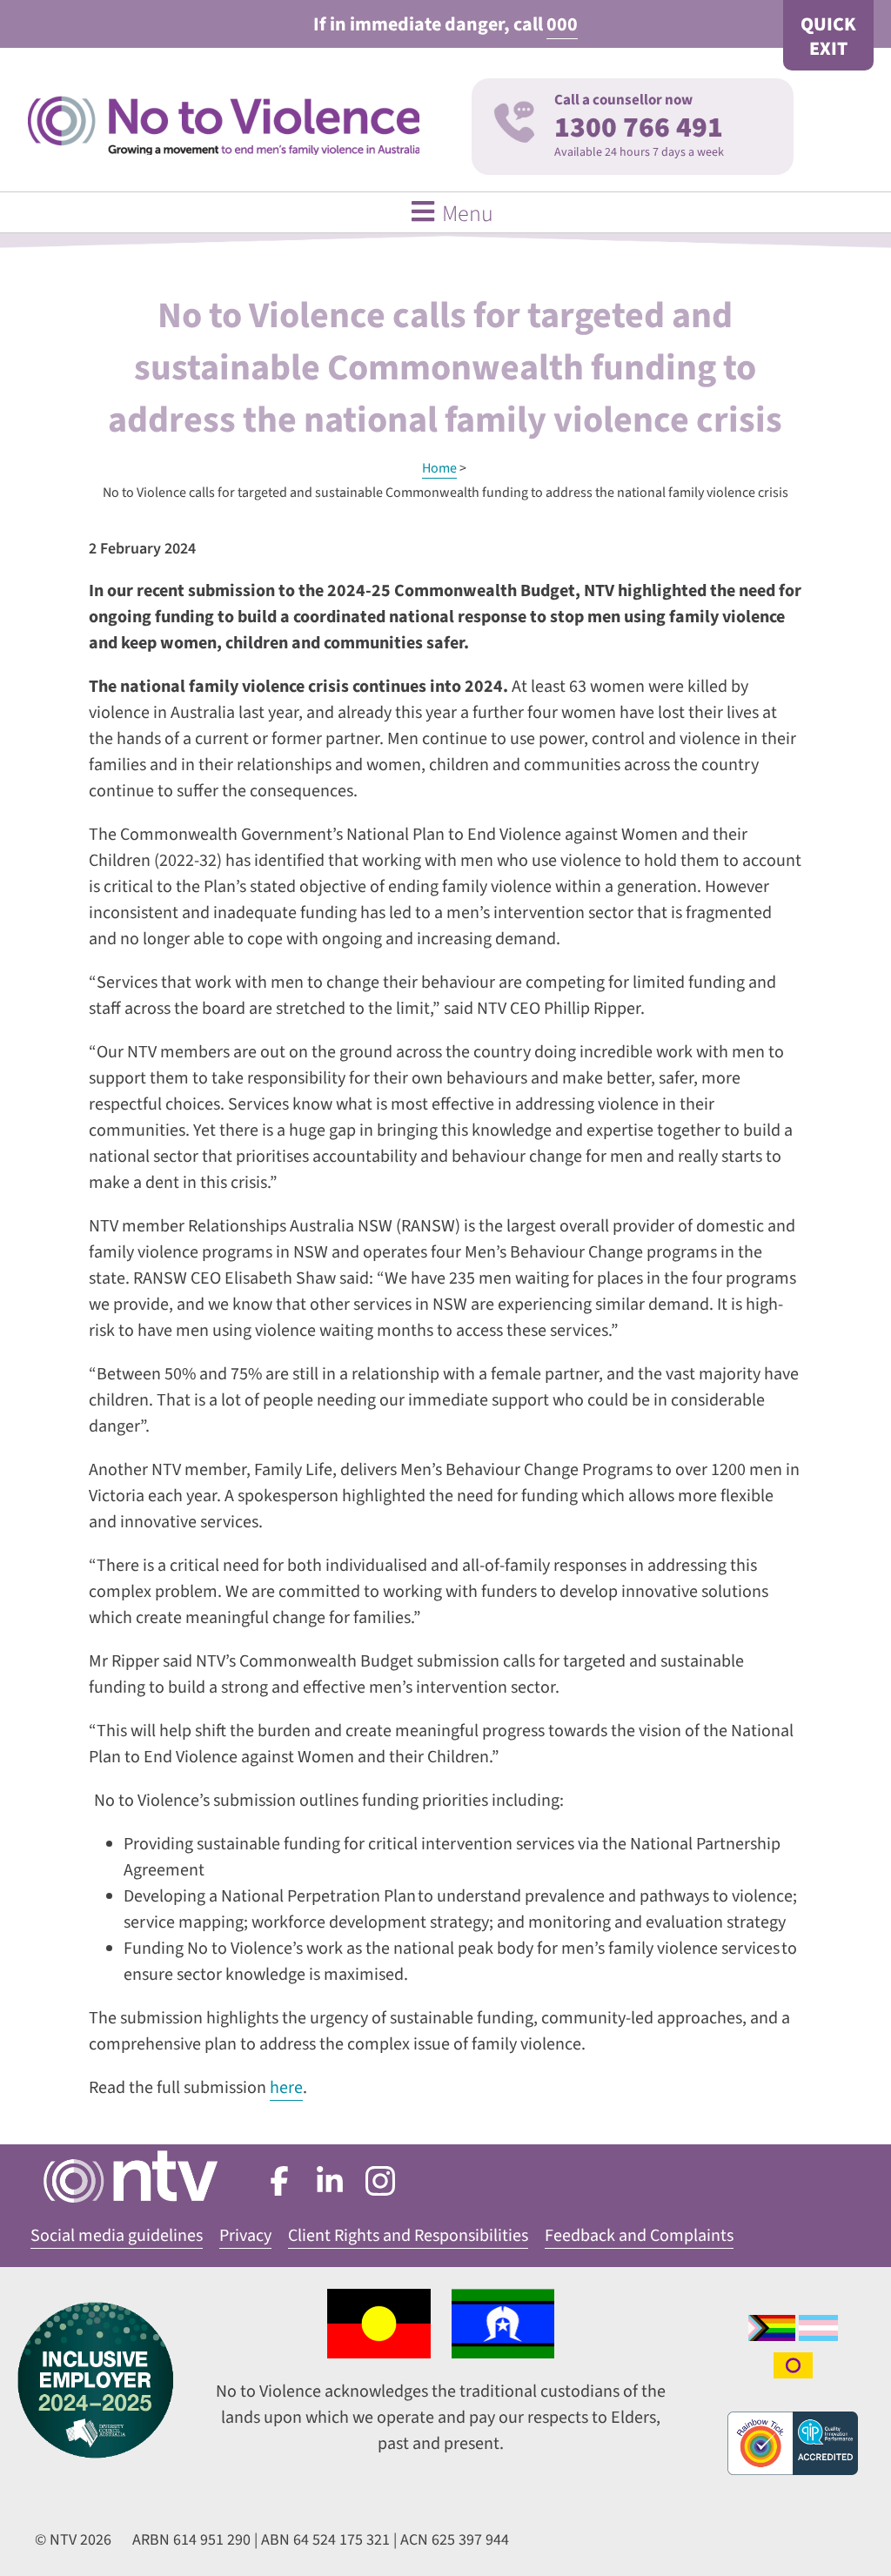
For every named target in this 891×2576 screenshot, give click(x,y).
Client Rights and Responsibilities (408, 2236)
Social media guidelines (117, 2236)
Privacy (245, 2236)
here (286, 2088)
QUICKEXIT (828, 37)
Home (439, 468)
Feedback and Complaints (639, 2236)
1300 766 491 (639, 127)
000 (562, 24)
